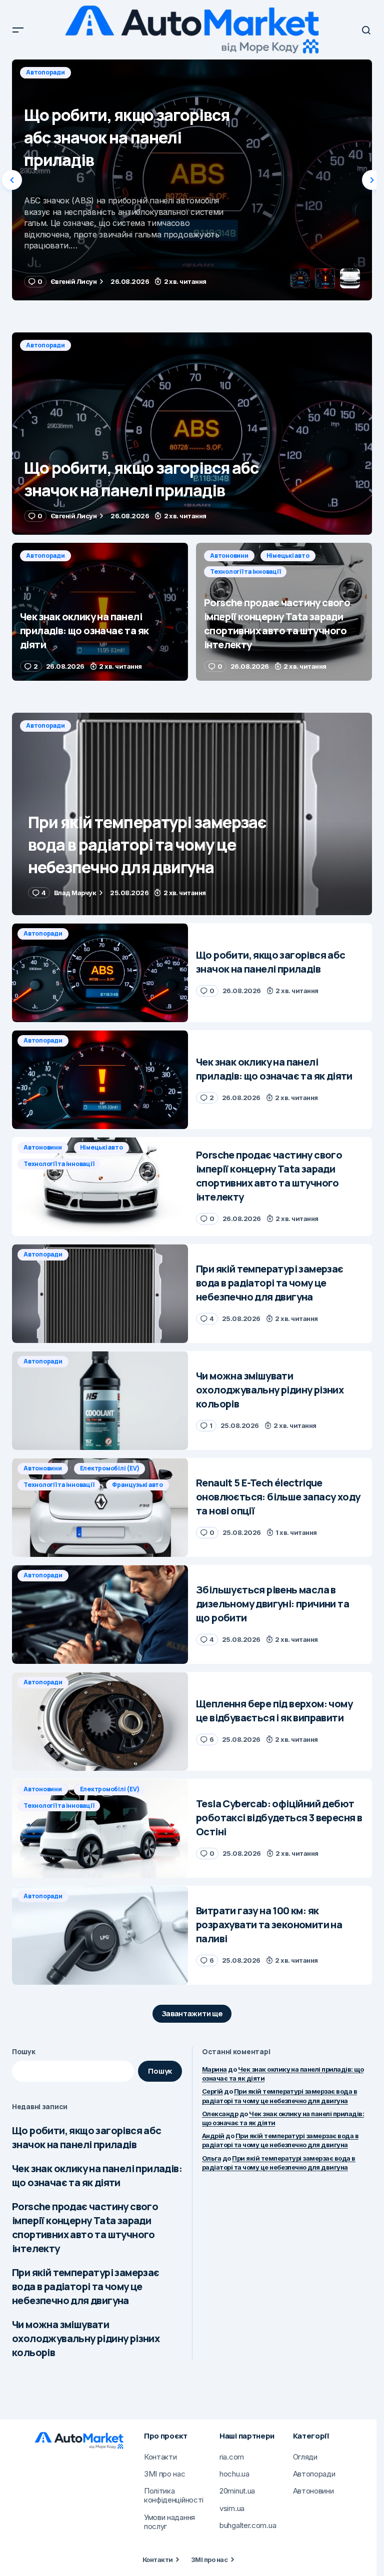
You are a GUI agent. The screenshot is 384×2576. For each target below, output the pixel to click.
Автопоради (45, 72)
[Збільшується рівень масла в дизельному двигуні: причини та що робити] (100, 1614)
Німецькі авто (288, 556)
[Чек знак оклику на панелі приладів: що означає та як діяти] (192, 180)
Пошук (24, 2051)
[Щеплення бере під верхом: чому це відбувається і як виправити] (100, 1721)
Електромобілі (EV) (110, 1468)
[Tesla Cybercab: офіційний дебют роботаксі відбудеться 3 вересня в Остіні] (100, 1828)
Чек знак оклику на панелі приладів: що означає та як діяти (97, 2175)
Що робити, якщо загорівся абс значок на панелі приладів (87, 2137)
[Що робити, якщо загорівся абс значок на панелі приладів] (192, 434)
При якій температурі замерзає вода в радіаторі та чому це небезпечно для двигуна (86, 2286)
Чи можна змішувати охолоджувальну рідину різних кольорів (86, 2338)
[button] (18, 30)
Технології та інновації (245, 572)
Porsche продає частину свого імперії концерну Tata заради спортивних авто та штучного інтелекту (85, 2227)
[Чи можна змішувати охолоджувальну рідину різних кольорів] (100, 1400)
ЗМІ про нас (209, 2560)
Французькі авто (137, 1485)
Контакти (158, 2560)
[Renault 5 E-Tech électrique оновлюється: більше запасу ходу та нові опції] (100, 1507)
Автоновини (229, 556)
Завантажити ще (192, 2013)
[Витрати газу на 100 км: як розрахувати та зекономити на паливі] (100, 1935)
